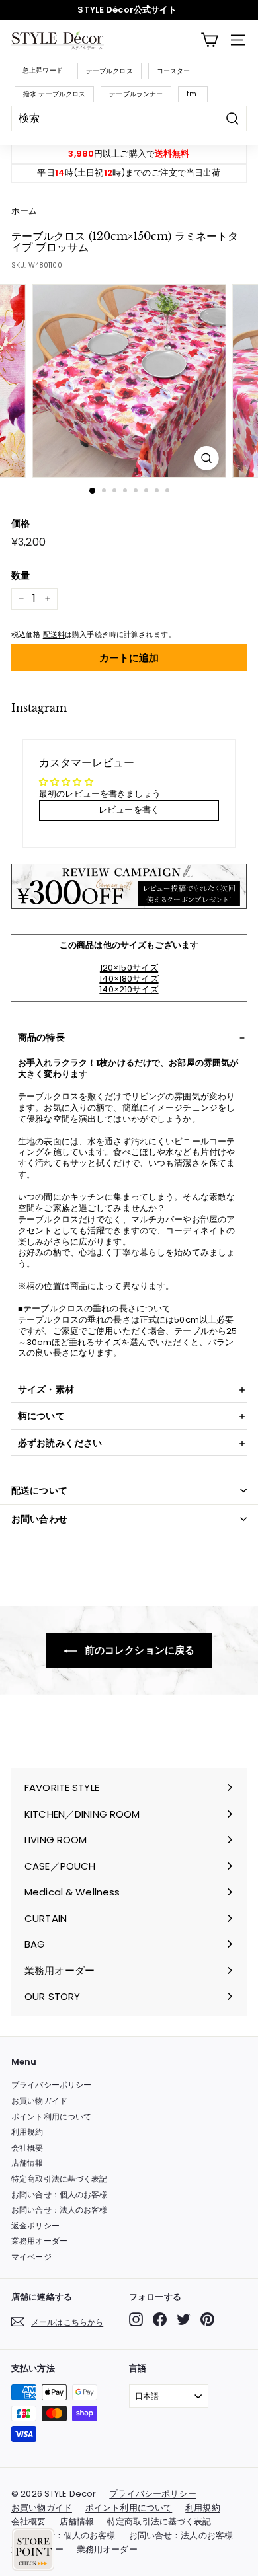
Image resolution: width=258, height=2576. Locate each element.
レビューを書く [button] (129, 810)
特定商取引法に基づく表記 (60, 2179)
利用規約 (27, 2132)
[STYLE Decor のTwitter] (184, 2319)
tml (193, 94)
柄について (41, 1416)
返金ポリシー (35, 2226)
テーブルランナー (136, 94)
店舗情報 (27, 2163)
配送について (39, 1490)
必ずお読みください (60, 1443)
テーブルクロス (109, 71)
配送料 (54, 634)
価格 (21, 523)
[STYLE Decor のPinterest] (207, 2319)
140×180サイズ (129, 979)
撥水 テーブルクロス (54, 94)
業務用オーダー (39, 2241)
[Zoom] (206, 458)
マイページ (31, 2257)
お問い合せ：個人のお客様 (60, 2194)
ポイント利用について (51, 2116)
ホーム (24, 211)
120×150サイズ (129, 968)
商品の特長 (41, 1037)
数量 (21, 575)
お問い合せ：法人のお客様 (60, 2210)
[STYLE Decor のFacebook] (160, 2319)
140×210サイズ (129, 989)
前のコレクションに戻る (139, 1650)
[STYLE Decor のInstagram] (136, 2319)
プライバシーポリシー (51, 2085)
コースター (174, 71)
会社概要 (27, 2148)
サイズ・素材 (46, 1389)
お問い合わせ (39, 1519)
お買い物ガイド (39, 2101)
